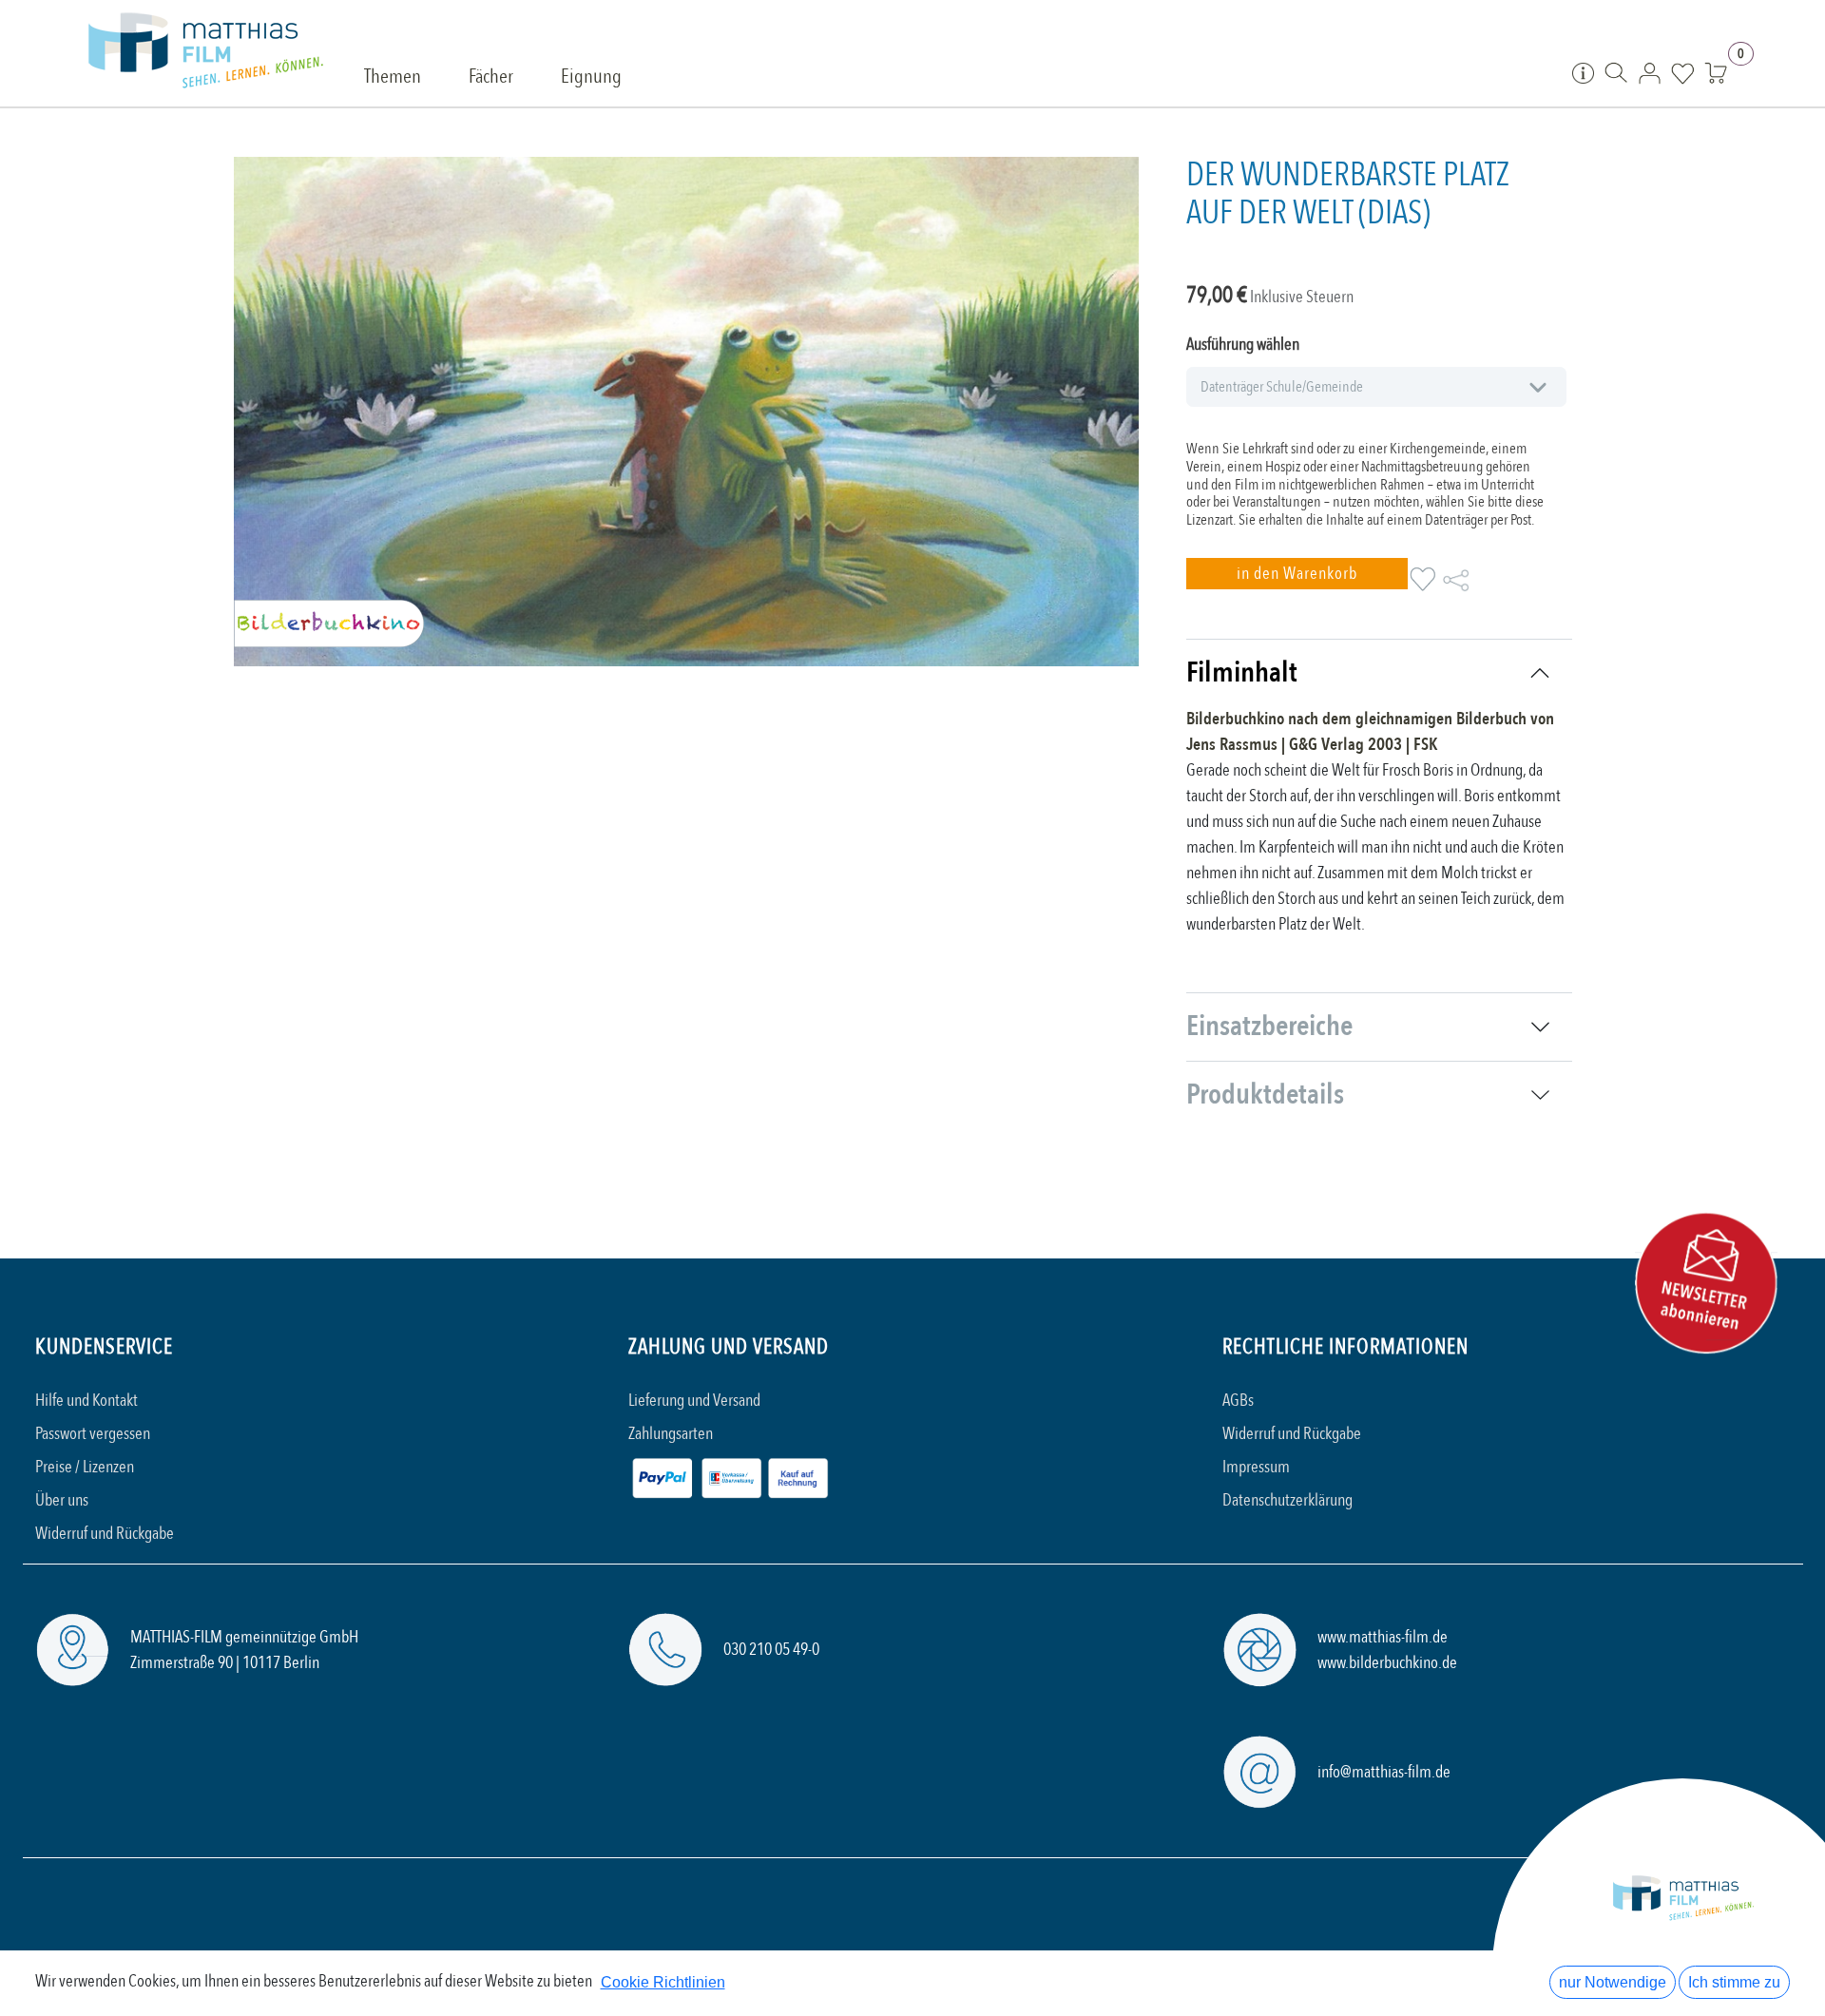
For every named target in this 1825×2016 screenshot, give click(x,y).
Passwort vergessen (93, 1434)
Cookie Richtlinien (663, 1982)
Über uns (62, 1500)
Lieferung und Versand (694, 1401)
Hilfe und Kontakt (86, 1401)
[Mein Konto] (1650, 72)
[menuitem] (393, 78)
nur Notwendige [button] (1613, 1982)
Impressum (1256, 1467)
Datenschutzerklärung (1287, 1500)
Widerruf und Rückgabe (105, 1534)
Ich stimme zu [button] (1734, 1982)
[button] (1297, 574)
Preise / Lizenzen (85, 1467)
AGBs (1238, 1401)
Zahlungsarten (671, 1434)
